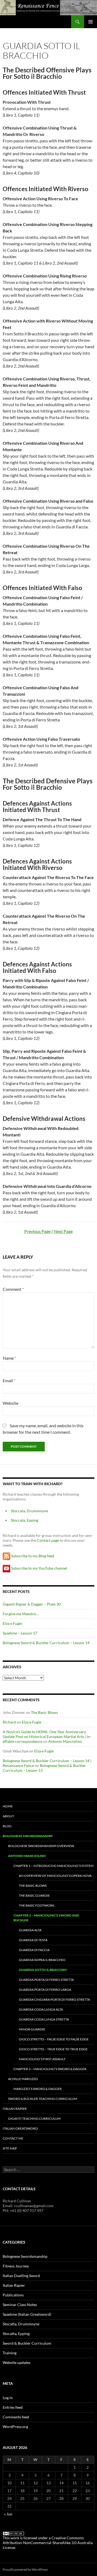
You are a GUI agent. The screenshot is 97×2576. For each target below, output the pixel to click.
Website (11, 1403)
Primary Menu (91, 22)
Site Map (10, 2148)
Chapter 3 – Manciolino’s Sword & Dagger (50, 2069)
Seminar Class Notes (20, 2305)
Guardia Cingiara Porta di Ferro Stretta (54, 1999)
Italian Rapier (15, 2109)
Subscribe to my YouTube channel (39, 1568)
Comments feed (16, 2417)
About (8, 1816)
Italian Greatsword (20, 2128)
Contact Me (13, 2138)
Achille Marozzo (23, 2079)
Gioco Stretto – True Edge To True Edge (53, 2049)
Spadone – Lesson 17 (20, 1633)
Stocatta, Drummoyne (21, 2324)
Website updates (17, 2362)
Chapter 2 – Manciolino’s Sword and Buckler (46, 1918)
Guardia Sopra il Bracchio (42, 1960)
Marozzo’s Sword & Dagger (38, 2089)
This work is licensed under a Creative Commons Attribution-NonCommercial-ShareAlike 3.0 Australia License (48, 2543)
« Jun (8, 2514)
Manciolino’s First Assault (42, 2059)
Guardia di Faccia (34, 1950)
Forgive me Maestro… (21, 1614)
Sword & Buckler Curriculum (27, 2343)
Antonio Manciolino (65, 1741)
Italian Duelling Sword (21, 2276)
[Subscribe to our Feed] (6, 1556)
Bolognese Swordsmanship (28, 1836)
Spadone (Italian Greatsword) (27, 2314)
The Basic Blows (44, 1712)
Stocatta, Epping (16, 2334)
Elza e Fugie (12, 1623)
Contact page (48, 1540)
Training (10, 2353)
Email (9, 1380)
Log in (8, 2398)
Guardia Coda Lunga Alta (41, 2009)
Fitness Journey (16, 2266)
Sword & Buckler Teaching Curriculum (43, 2099)
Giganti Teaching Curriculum (34, 2119)
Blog (7, 1826)
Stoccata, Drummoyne (29, 1511)
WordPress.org (15, 2427)
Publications (13, 2295)
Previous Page (37, 1231)
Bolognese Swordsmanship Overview (41, 1846)
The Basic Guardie (34, 1895)
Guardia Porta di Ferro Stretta (46, 1980)
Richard (9, 1722)
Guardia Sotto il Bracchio (43, 1970)
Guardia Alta (30, 1930)
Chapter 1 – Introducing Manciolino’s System (53, 1866)
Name (9, 1358)
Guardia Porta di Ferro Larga (45, 1990)
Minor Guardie (32, 2029)
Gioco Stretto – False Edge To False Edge (54, 2039)
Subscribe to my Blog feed (33, 1556)
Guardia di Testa (33, 1940)
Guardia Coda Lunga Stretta (44, 2019)
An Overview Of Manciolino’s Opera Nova (55, 1876)
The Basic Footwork (37, 1905)
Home (8, 1806)
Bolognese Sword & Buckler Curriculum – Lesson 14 (46, 1643)
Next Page (63, 1231)
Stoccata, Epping (25, 1520)
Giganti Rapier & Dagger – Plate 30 (32, 1604)
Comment (13, 1289)
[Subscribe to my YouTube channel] (6, 1568)
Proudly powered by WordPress (25, 2569)
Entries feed (13, 2407)
